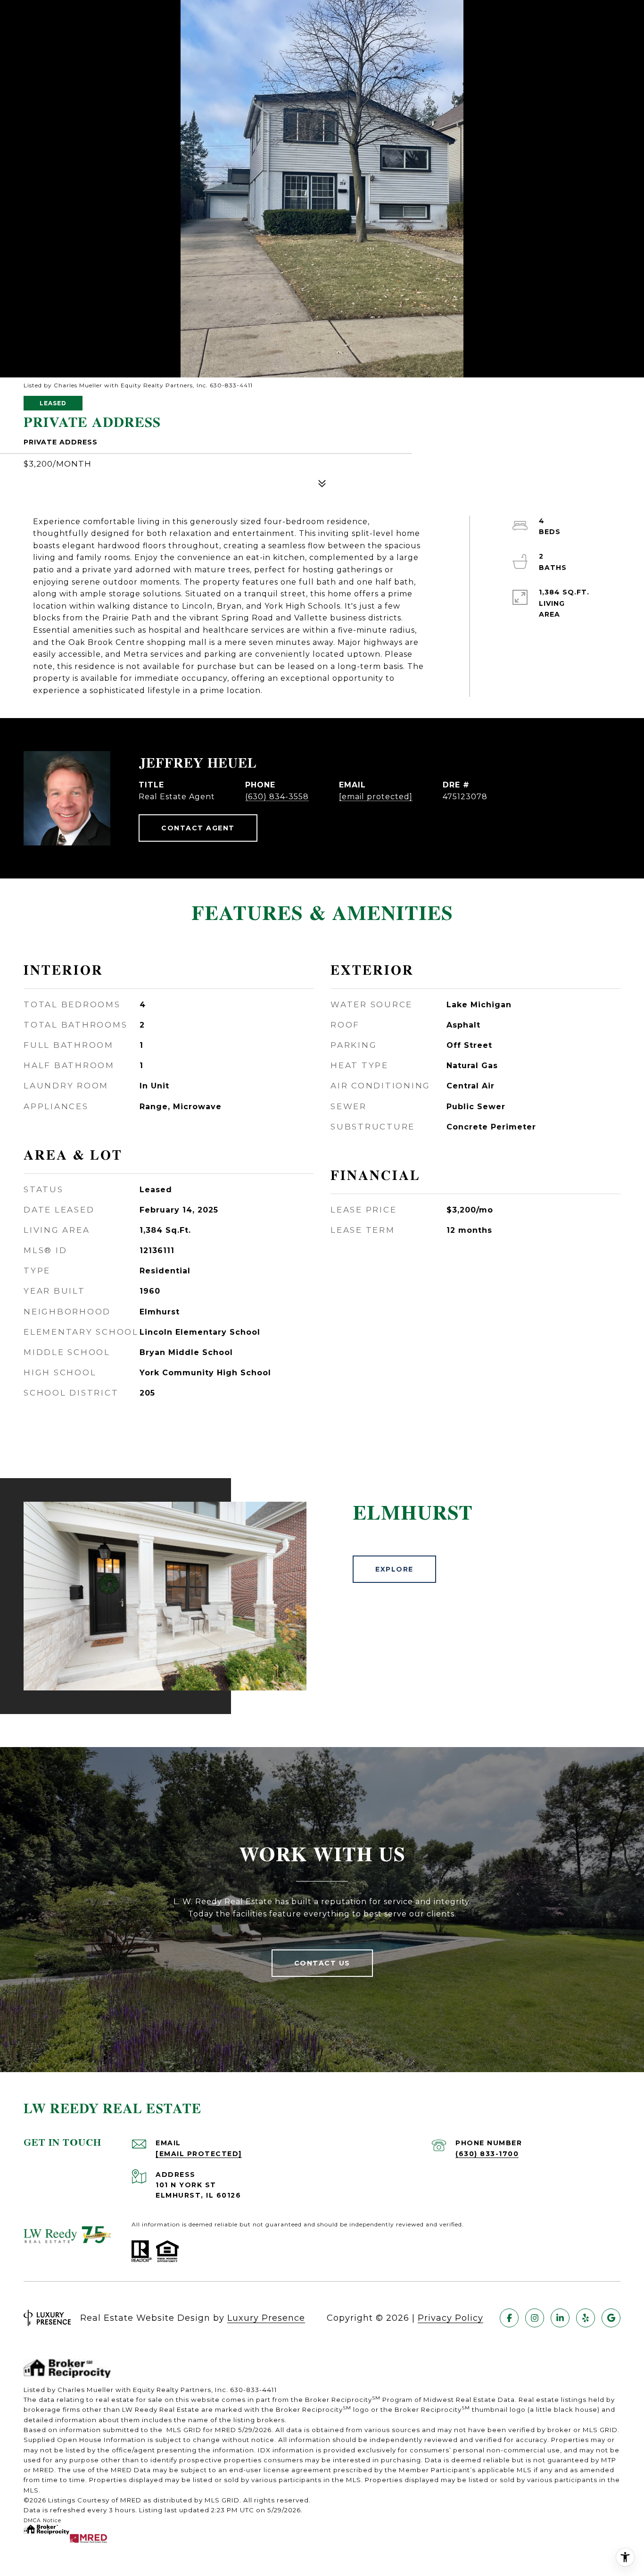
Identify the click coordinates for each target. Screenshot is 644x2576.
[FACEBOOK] (509, 2318)
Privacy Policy (450, 2318)
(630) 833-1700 (487, 2154)
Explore (394, 1569)
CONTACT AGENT (198, 828)
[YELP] (586, 2318)
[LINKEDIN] (560, 2318)
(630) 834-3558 (277, 797)
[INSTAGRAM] (535, 2318)
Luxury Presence (266, 2318)
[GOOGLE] (611, 2318)
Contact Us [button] (322, 1963)
